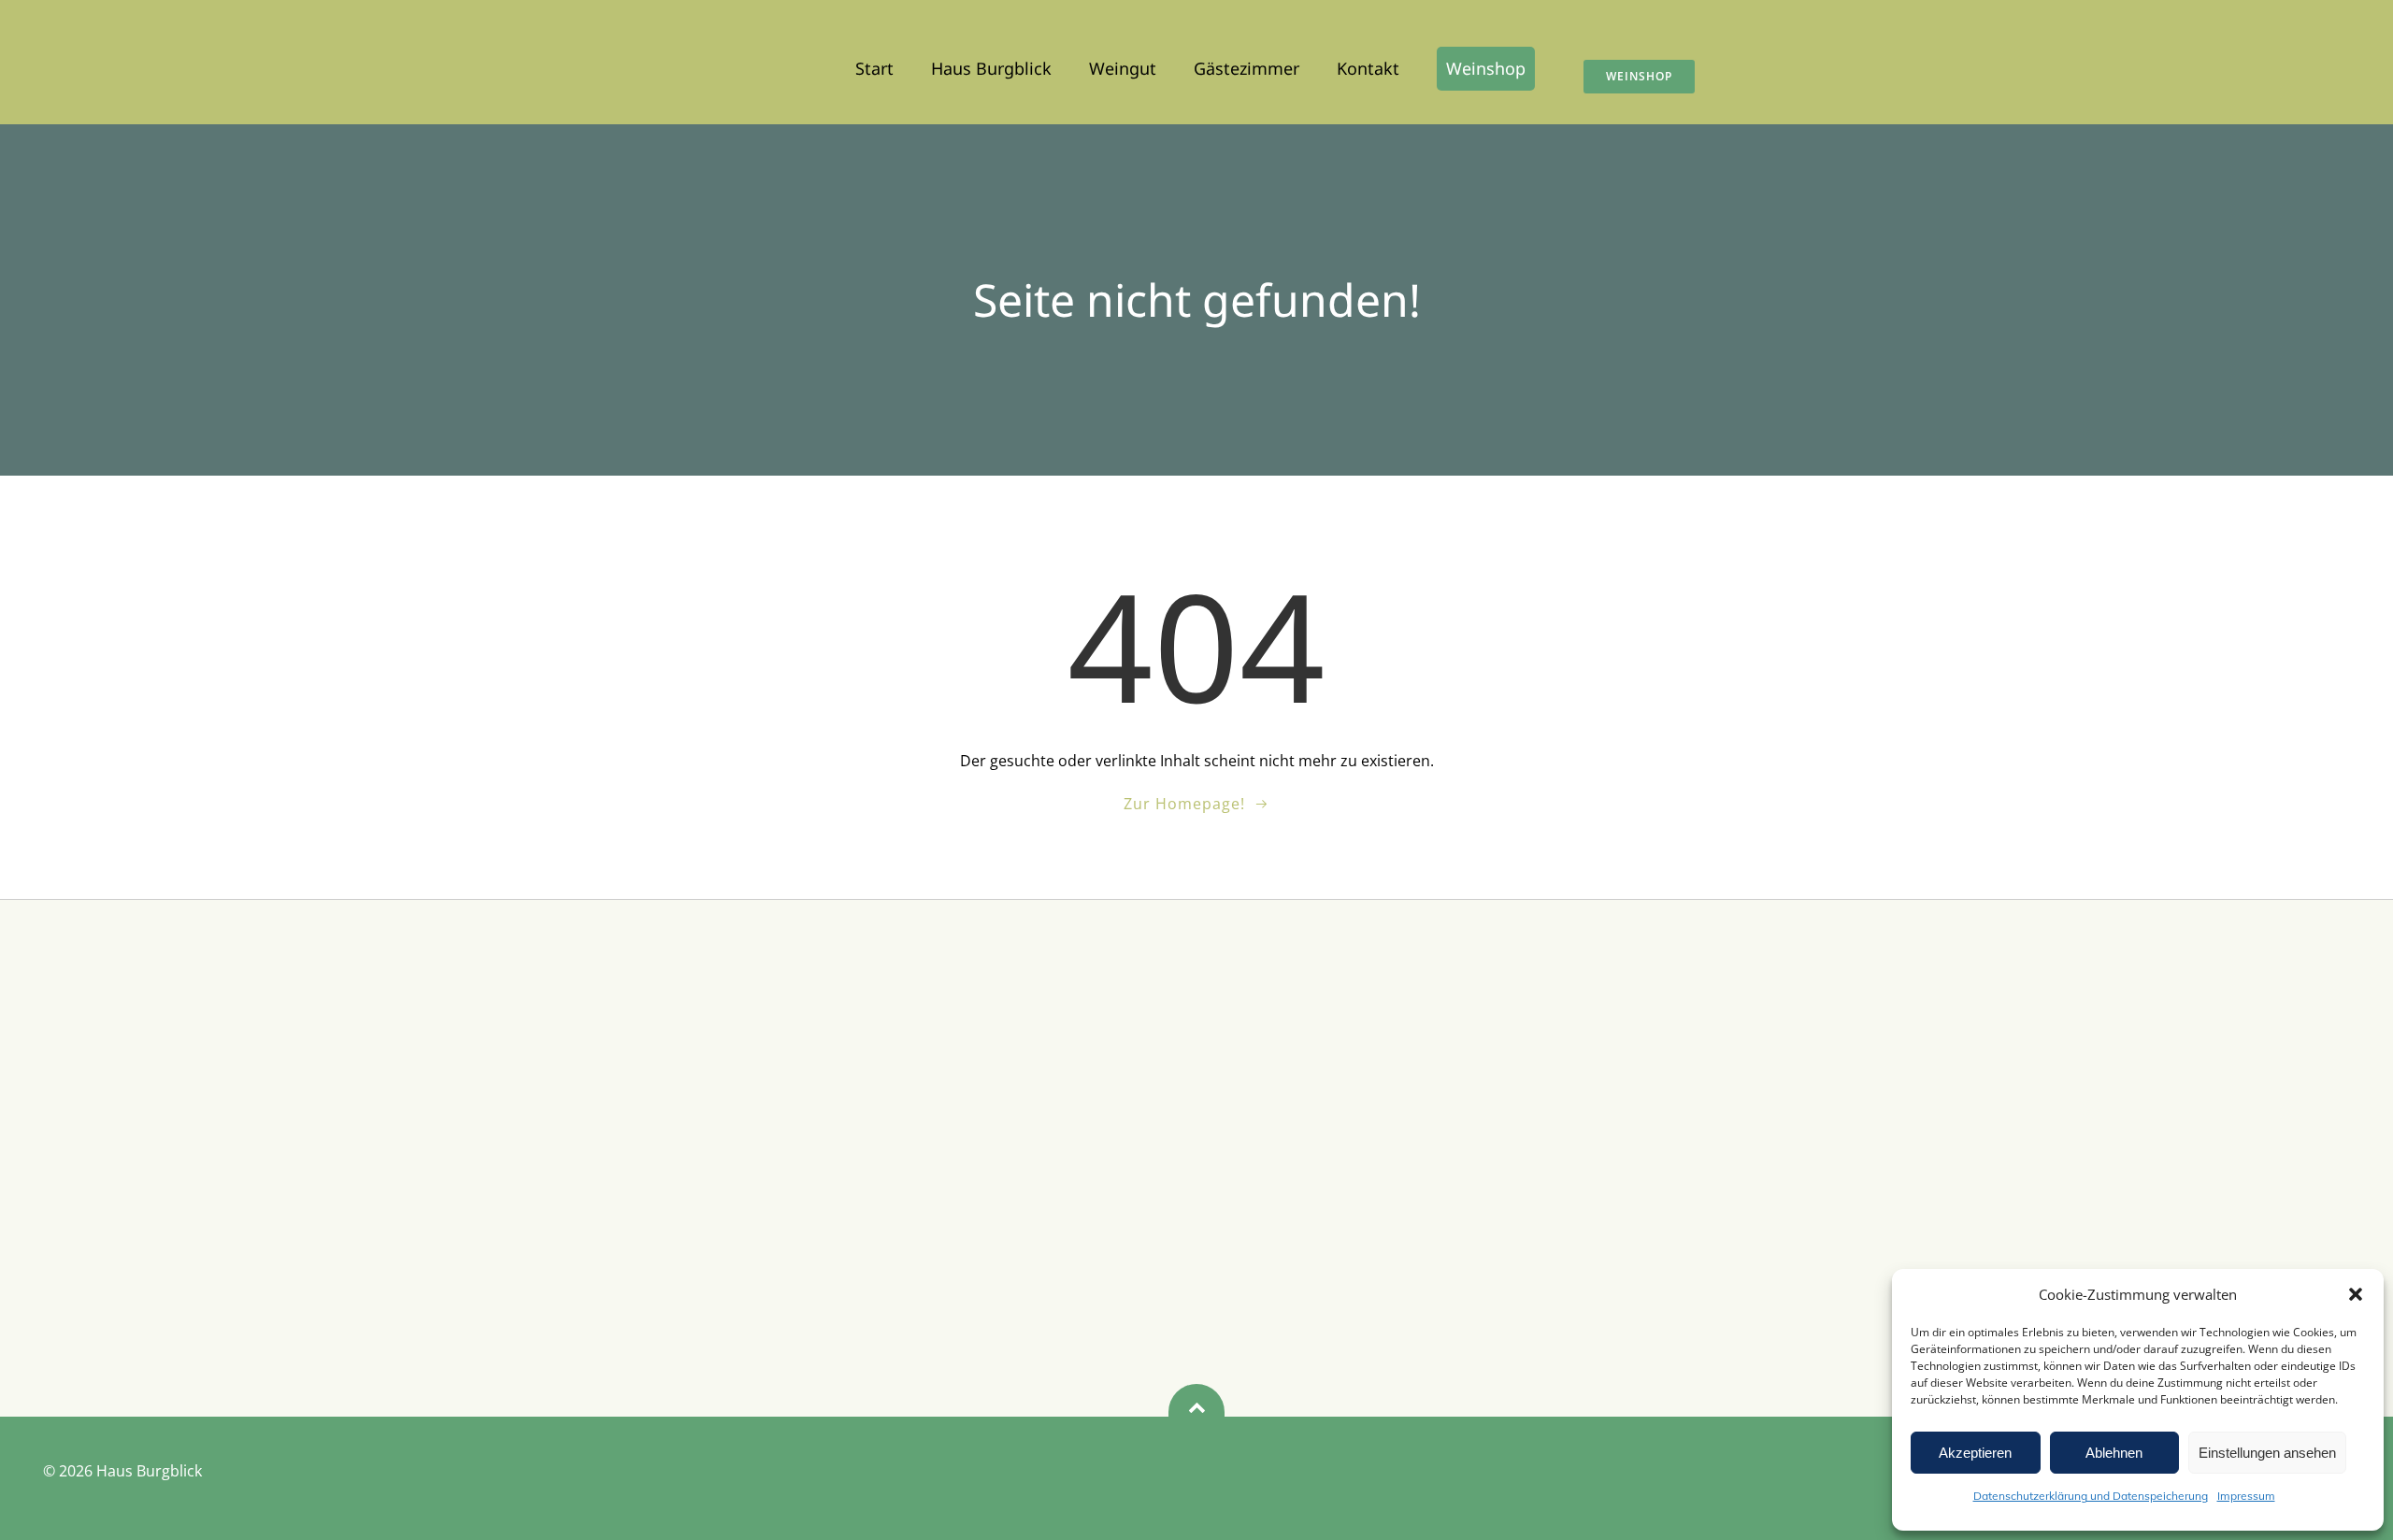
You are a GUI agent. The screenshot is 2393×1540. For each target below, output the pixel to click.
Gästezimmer (1247, 68)
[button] (2356, 1294)
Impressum (2246, 1496)
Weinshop (1486, 68)
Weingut (1123, 68)
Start (874, 68)
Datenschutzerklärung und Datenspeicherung (2091, 1496)
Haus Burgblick (991, 68)
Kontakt (1368, 68)
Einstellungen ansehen (2267, 1453)
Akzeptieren (1975, 1453)
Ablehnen (2114, 1453)
